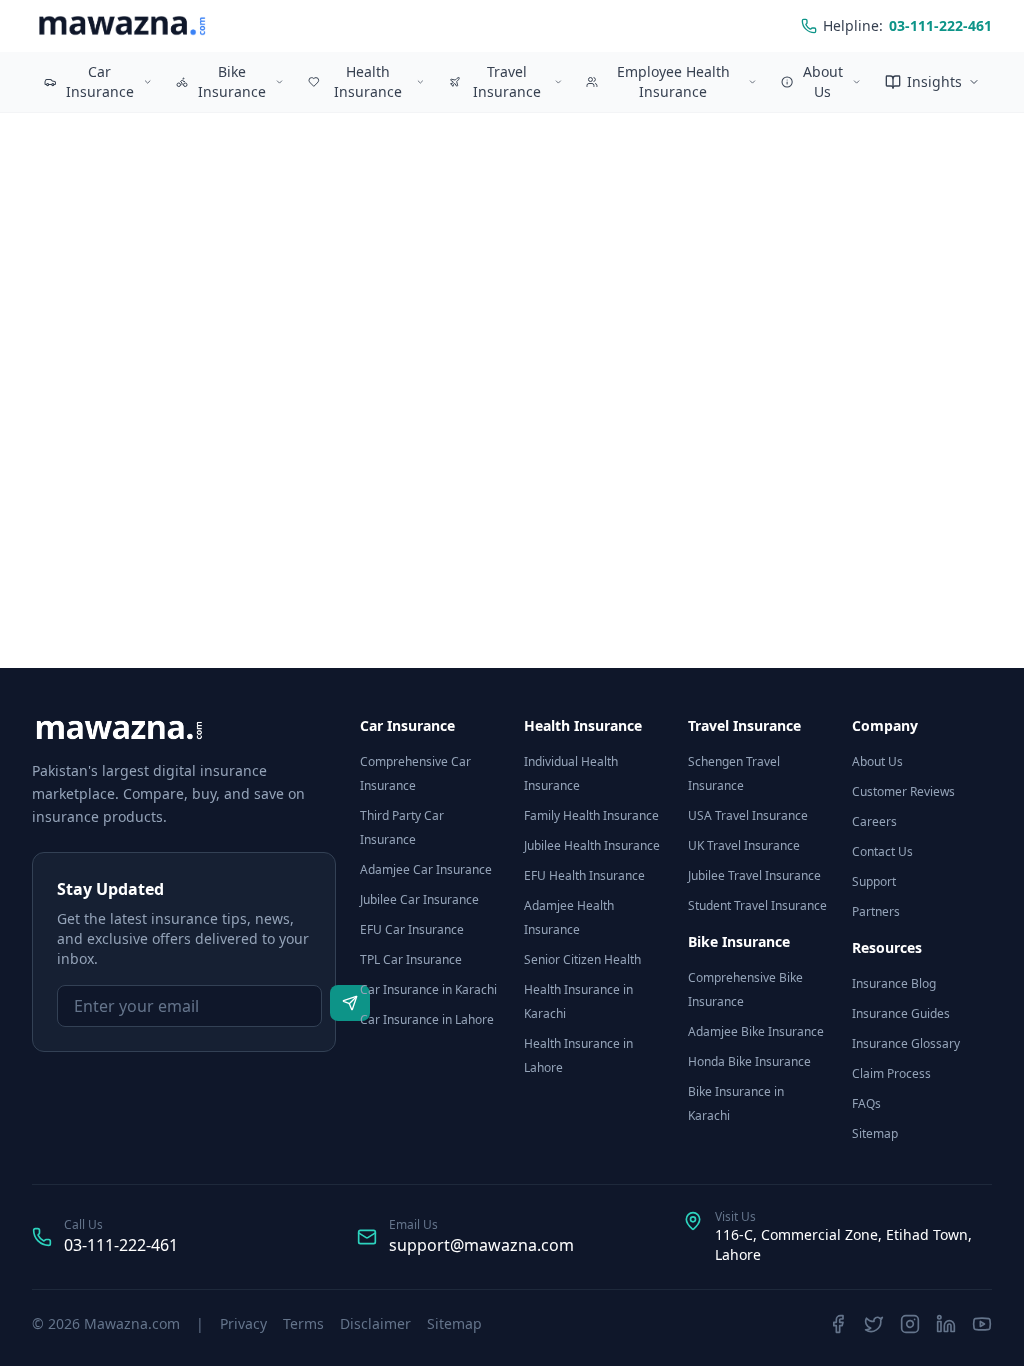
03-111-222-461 (121, 1245)
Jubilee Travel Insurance (754, 875)
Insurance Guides (901, 1013)
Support (874, 881)
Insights (934, 81)
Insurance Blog (894, 983)
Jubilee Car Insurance (419, 899)
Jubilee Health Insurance (592, 845)
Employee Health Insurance (673, 81)
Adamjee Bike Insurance (756, 1031)
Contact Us (882, 851)
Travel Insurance (507, 81)
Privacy (243, 1323)
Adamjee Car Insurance (426, 869)
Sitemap (875, 1133)
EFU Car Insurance (412, 929)
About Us (823, 81)
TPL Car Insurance (411, 959)
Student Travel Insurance (757, 905)
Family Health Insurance (591, 815)
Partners (876, 911)
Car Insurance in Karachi (428, 989)
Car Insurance (100, 81)
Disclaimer (375, 1323)
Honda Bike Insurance (749, 1061)
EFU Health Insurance (584, 875)
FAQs (866, 1103)
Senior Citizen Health (582, 959)
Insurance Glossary (906, 1043)
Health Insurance (368, 81)
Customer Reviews (903, 791)
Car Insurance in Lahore (427, 1019)
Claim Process (891, 1073)
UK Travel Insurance (744, 845)
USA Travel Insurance (748, 815)
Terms (303, 1323)
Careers (874, 821)
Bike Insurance (232, 81)
